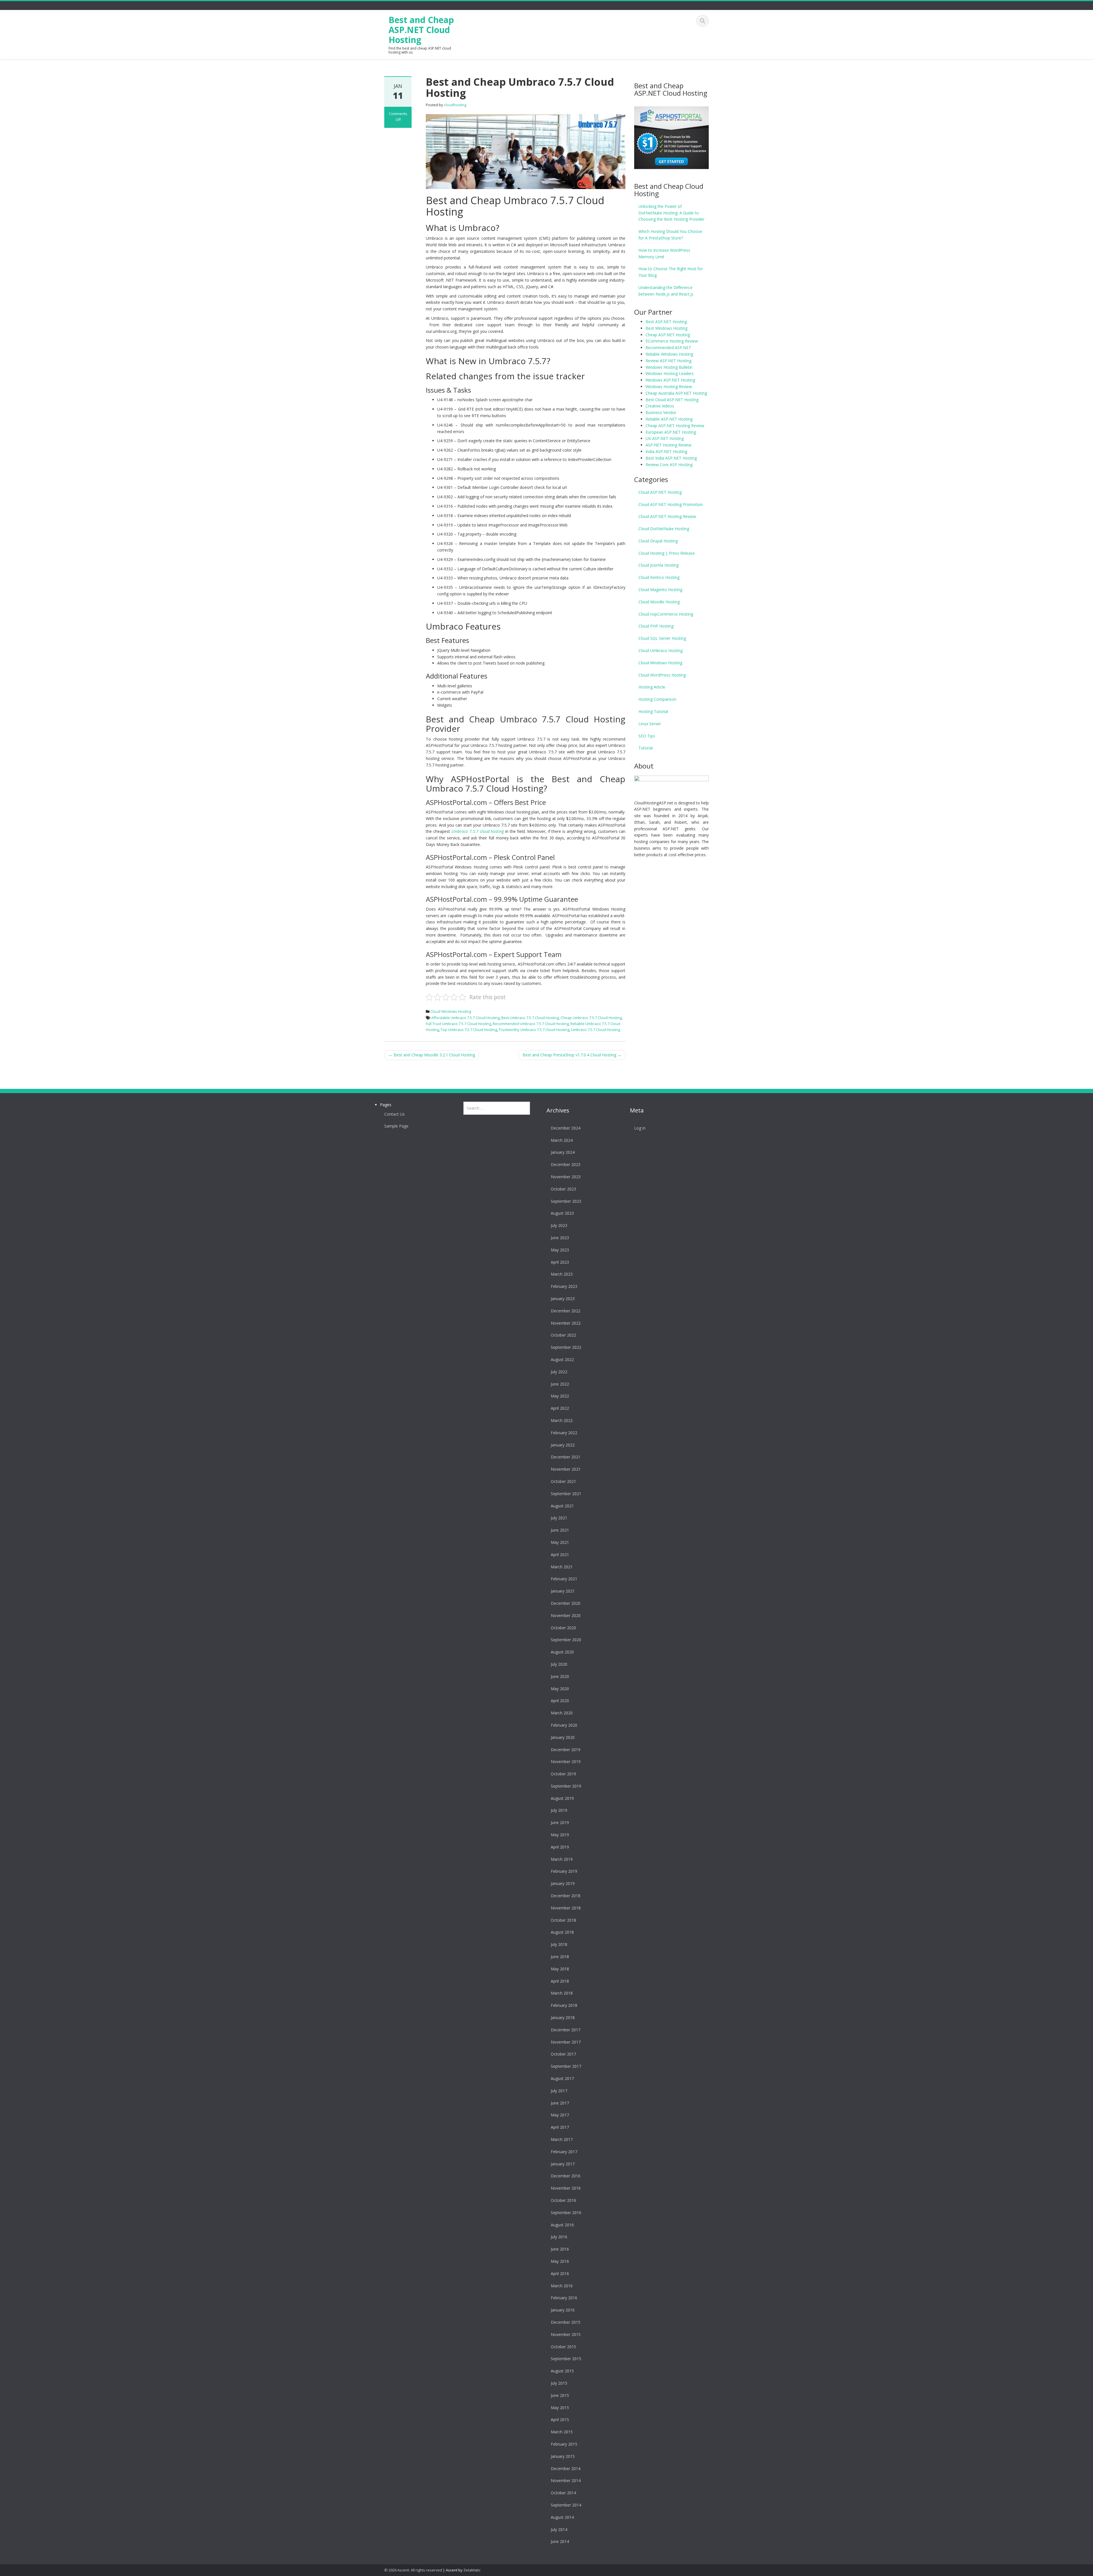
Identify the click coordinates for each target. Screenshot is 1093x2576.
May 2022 (560, 1396)
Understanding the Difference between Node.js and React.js (666, 291)
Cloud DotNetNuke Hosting (664, 529)
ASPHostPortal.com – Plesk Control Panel (490, 857)
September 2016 (566, 2213)
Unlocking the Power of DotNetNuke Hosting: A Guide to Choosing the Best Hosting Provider (671, 213)
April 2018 (560, 1981)
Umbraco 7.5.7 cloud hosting (478, 831)
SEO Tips (647, 736)
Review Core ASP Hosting (669, 465)
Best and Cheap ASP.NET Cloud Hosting (421, 30)
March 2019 (562, 1859)
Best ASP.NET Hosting (666, 322)
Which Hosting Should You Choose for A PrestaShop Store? (670, 235)
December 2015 (566, 2322)
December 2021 (566, 1457)
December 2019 (566, 1750)
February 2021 (564, 1579)
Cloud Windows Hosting (451, 1011)
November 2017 (566, 2042)
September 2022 (566, 1347)
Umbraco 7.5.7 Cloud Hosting (595, 1030)
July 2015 (559, 2383)
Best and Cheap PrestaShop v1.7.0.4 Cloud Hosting (572, 1055)
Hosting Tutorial (653, 711)
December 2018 (566, 1896)
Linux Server (650, 724)
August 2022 (562, 1359)
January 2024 (563, 1152)
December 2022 (566, 1311)
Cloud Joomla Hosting (659, 565)
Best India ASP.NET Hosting (671, 458)
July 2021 (559, 1518)
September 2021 (566, 1494)
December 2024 (566, 1128)
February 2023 (564, 1286)
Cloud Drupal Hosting (658, 541)
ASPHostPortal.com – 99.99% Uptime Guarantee (502, 899)
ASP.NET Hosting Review (668, 445)
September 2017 (566, 2066)
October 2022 (563, 1335)
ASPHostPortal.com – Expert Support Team (494, 954)
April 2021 (560, 1555)
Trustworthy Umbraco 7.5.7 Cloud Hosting (534, 1030)
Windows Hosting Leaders (670, 373)
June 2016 (560, 2249)
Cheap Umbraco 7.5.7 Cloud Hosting (591, 1018)
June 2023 (560, 1238)
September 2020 (566, 1640)
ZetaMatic (472, 2570)
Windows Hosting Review (669, 387)
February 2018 (564, 2005)
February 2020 (564, 1725)
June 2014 (560, 2541)
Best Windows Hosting (666, 328)
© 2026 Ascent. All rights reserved (413, 2570)
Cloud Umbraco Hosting (660, 650)
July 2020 (559, 1664)
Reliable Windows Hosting (669, 354)
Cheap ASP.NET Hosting (668, 335)
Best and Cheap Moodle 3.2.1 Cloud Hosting (432, 1055)
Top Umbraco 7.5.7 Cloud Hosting (469, 1030)
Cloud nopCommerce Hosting (666, 614)
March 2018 (562, 1993)
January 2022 (563, 1445)
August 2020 (562, 1652)
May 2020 (560, 1689)
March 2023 (562, 1274)
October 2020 (563, 1628)
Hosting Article (652, 687)
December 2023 (566, 1164)
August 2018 (562, 1932)
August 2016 (562, 2225)
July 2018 (559, 1944)
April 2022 (560, 1408)
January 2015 (563, 2456)
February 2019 (564, 1871)
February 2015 (564, 2444)
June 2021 (560, 1530)
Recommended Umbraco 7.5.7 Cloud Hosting (531, 1024)
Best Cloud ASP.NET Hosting (672, 400)
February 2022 (564, 1433)
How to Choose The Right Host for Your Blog (671, 272)
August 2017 (562, 2078)
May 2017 (560, 2115)
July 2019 (559, 1810)
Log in (640, 1128)
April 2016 (560, 2273)
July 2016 (559, 2237)
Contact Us (395, 1114)
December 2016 (566, 2176)
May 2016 (560, 2261)
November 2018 (566, 1908)
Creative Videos (660, 406)
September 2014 (566, 2505)
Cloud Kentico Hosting (659, 577)
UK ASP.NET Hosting (665, 438)
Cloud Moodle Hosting (659, 602)
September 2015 (566, 2359)
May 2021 (560, 1542)
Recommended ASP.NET (668, 348)
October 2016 (563, 2200)
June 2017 (560, 2103)
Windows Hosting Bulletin (669, 367)
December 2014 (566, 2469)
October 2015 (563, 2347)
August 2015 (562, 2371)
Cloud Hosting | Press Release (667, 553)
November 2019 (566, 1762)
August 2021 (562, 1506)
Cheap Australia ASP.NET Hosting (676, 393)
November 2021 (566, 1469)
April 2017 (560, 2127)
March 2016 (562, 2286)
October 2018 (563, 1920)
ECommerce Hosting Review (672, 341)
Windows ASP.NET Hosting (670, 380)
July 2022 (559, 1372)
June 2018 (560, 1957)
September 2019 (566, 1786)
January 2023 (563, 1299)
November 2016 (566, 2188)
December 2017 (566, 2030)
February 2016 (564, 2298)
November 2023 (566, 1177)
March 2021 (562, 1567)
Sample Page (396, 1126)
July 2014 (559, 2529)
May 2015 (560, 2408)
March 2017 (562, 2139)
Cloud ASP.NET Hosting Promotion (671, 504)
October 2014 (563, 2493)
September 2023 (566, 1201)
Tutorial (646, 748)
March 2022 (562, 1420)
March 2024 (562, 1140)
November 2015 (566, 2334)
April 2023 (560, 1262)
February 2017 (564, 2152)
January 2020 (563, 1737)
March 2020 (562, 1713)
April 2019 (560, 1847)
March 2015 (562, 2432)
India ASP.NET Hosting (666, 451)
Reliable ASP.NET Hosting (669, 419)
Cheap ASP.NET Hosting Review (675, 426)
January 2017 (563, 2164)
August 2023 (562, 1213)
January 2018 (563, 2017)
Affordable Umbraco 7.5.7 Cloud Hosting (465, 1018)
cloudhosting (455, 105)
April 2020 (560, 1701)
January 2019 (563, 1883)
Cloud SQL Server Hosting (662, 638)
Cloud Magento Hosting (660, 590)
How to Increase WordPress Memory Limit (664, 253)
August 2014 (562, 2517)
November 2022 (566, 1323)
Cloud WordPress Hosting (662, 675)
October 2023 (563, 1189)
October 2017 (563, 2054)
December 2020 (566, 1603)
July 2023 (559, 1225)
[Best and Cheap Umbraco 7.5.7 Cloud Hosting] (526, 151)
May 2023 (560, 1250)
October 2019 (563, 1774)
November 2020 (566, 1615)
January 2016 (563, 2310)
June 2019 (560, 1822)
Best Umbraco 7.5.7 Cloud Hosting (530, 1018)
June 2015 (560, 2395)
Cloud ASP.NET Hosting (660, 492)
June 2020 (560, 1676)
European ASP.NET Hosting (671, 432)
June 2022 (560, 1384)
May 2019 (560, 1835)
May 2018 (560, 1969)
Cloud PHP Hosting (656, 626)
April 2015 (560, 2420)
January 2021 (563, 1591)
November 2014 (566, 2480)
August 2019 (562, 1798)
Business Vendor (661, 412)
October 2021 (563, 1481)
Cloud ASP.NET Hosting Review (667, 516)
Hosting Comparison (657, 699)
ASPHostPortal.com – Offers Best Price (486, 802)
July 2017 (559, 2091)
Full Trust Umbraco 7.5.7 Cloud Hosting (458, 1024)
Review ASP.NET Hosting (668, 361)
